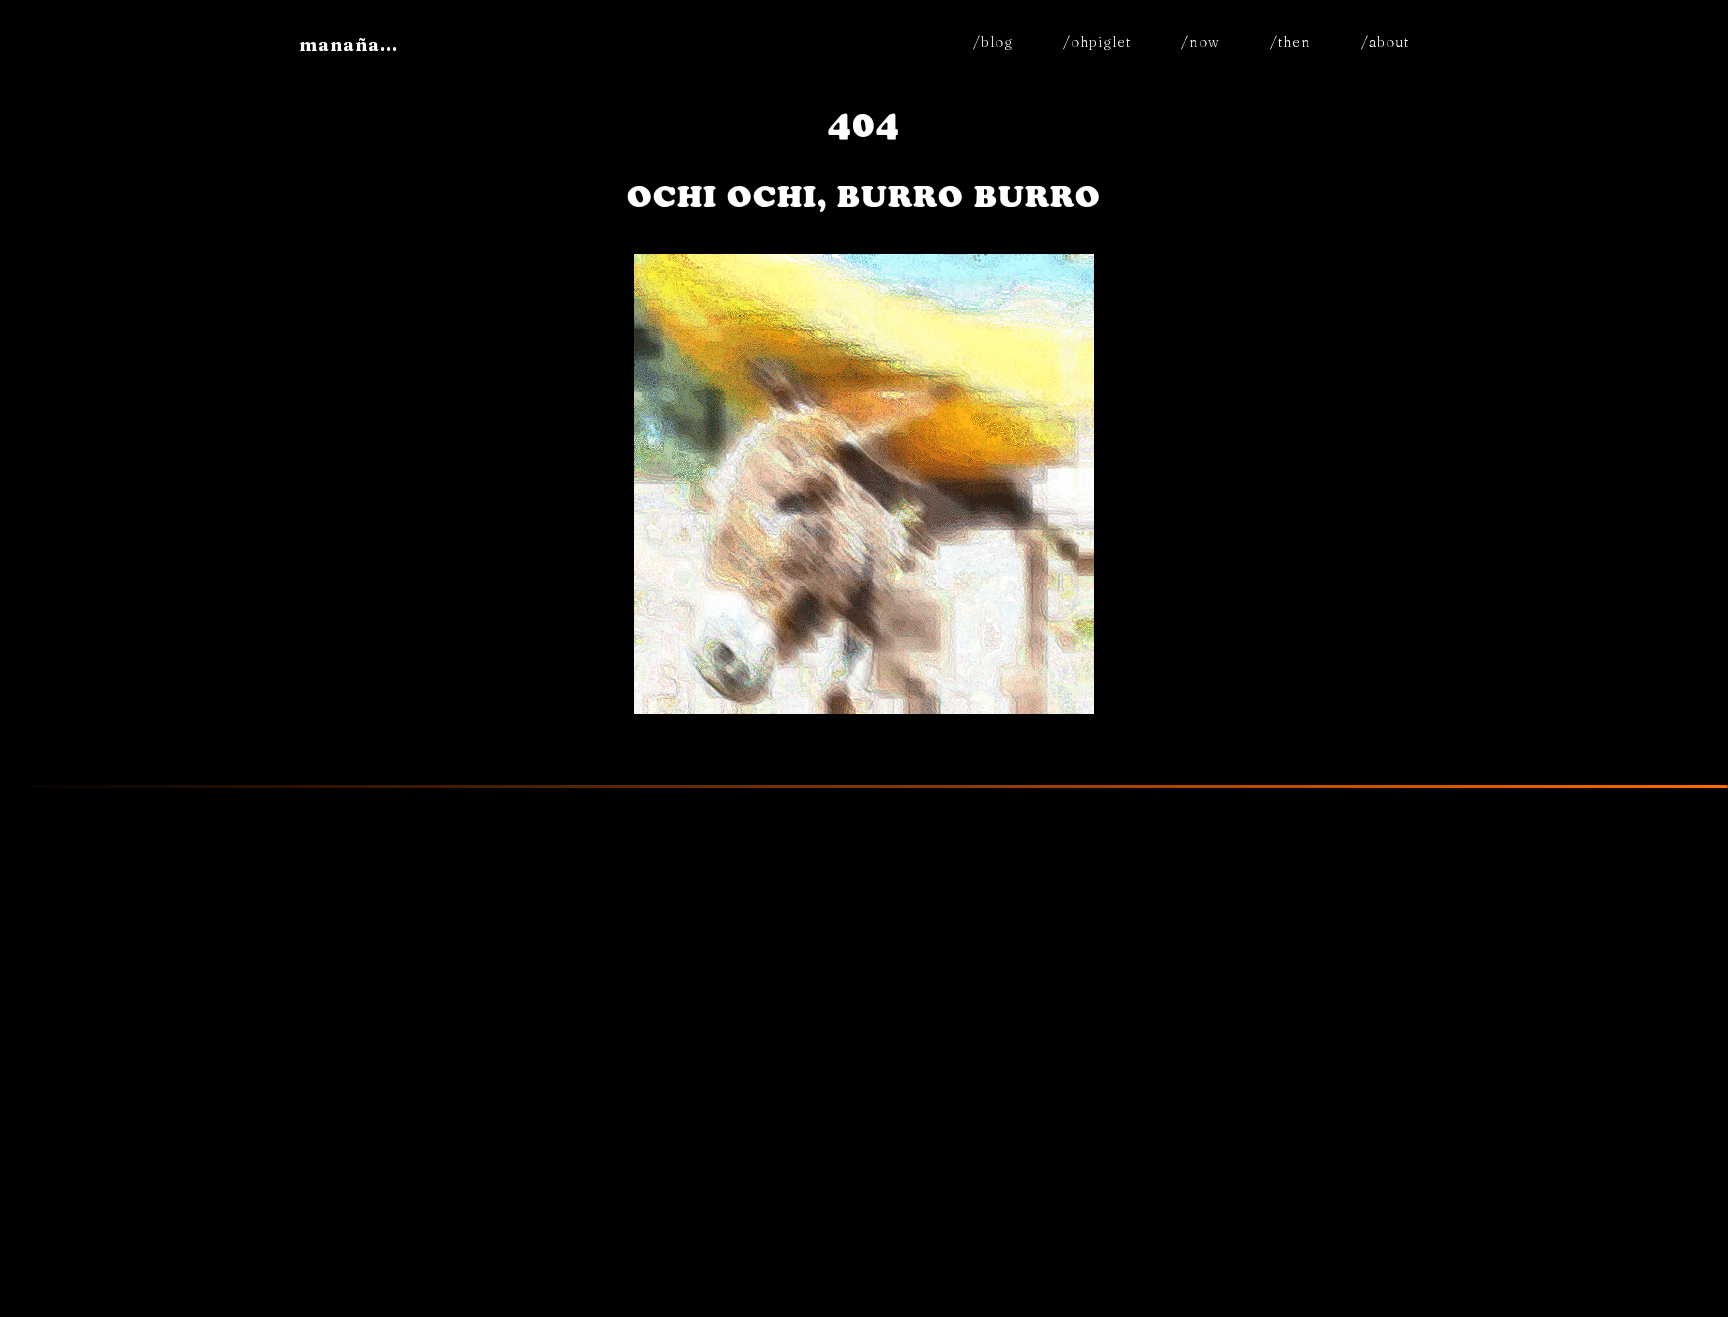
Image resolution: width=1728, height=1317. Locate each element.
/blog (993, 42)
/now (1200, 42)
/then (1290, 42)
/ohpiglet (1097, 42)
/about (1385, 42)
